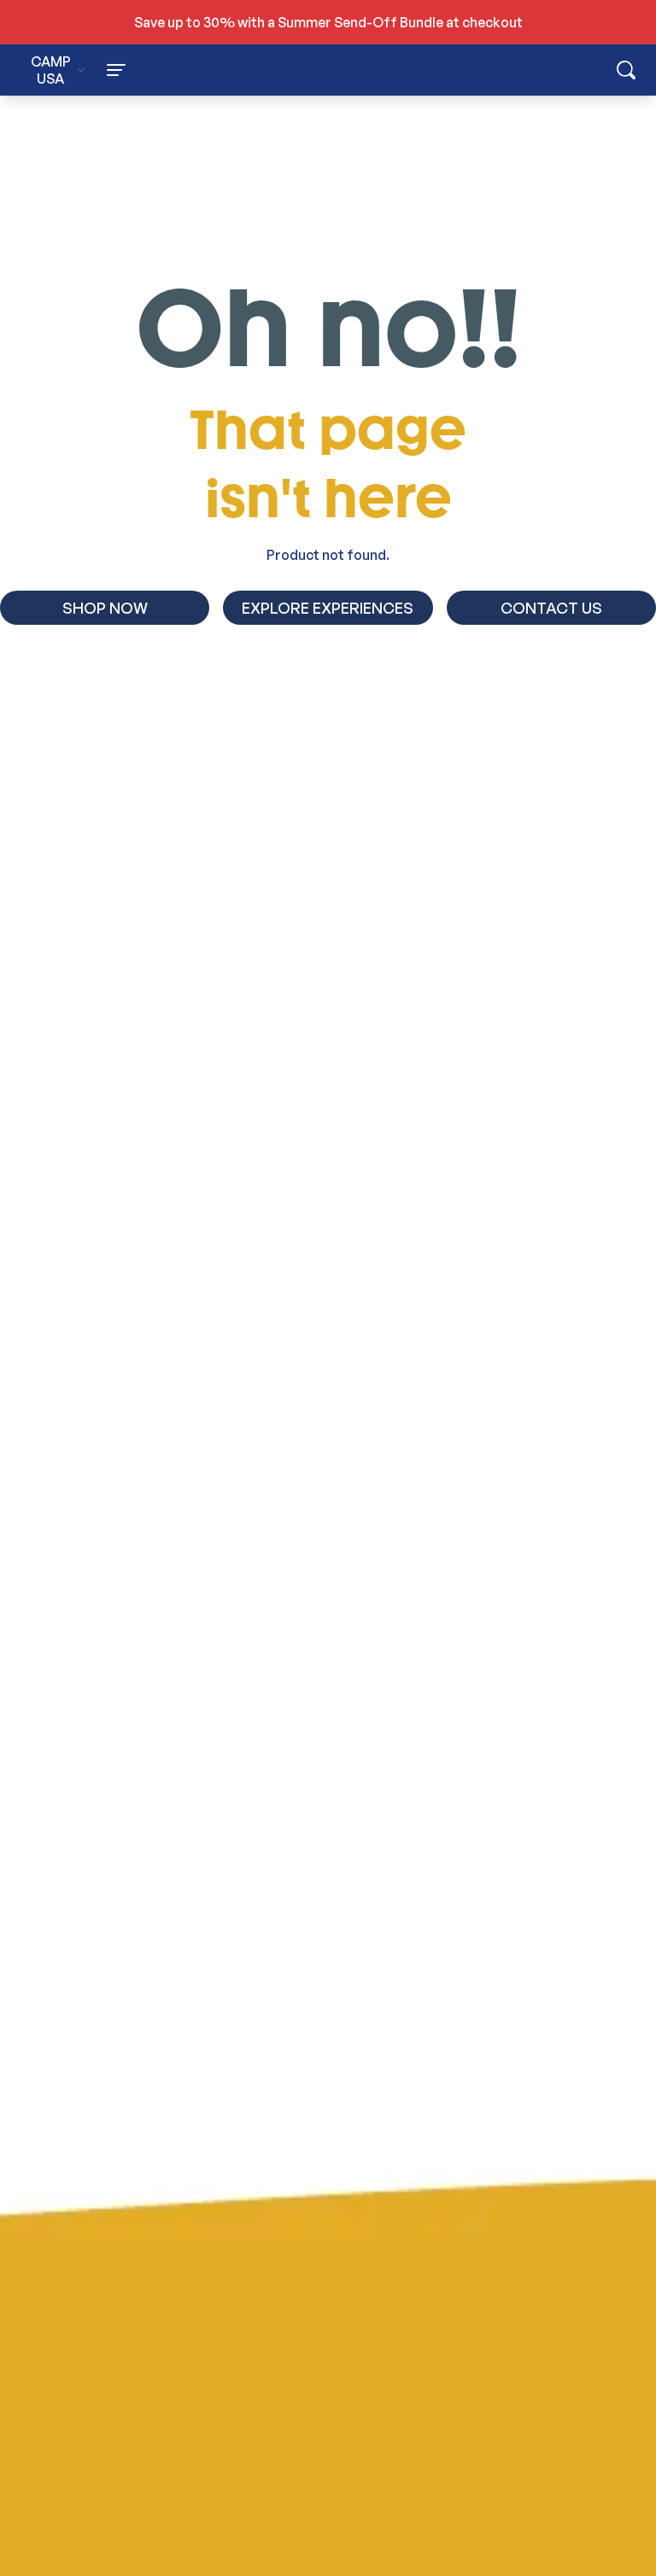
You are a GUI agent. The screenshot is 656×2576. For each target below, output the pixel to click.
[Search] (626, 70)
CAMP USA (51, 70)
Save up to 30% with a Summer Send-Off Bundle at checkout (328, 22)
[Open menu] (217, 70)
